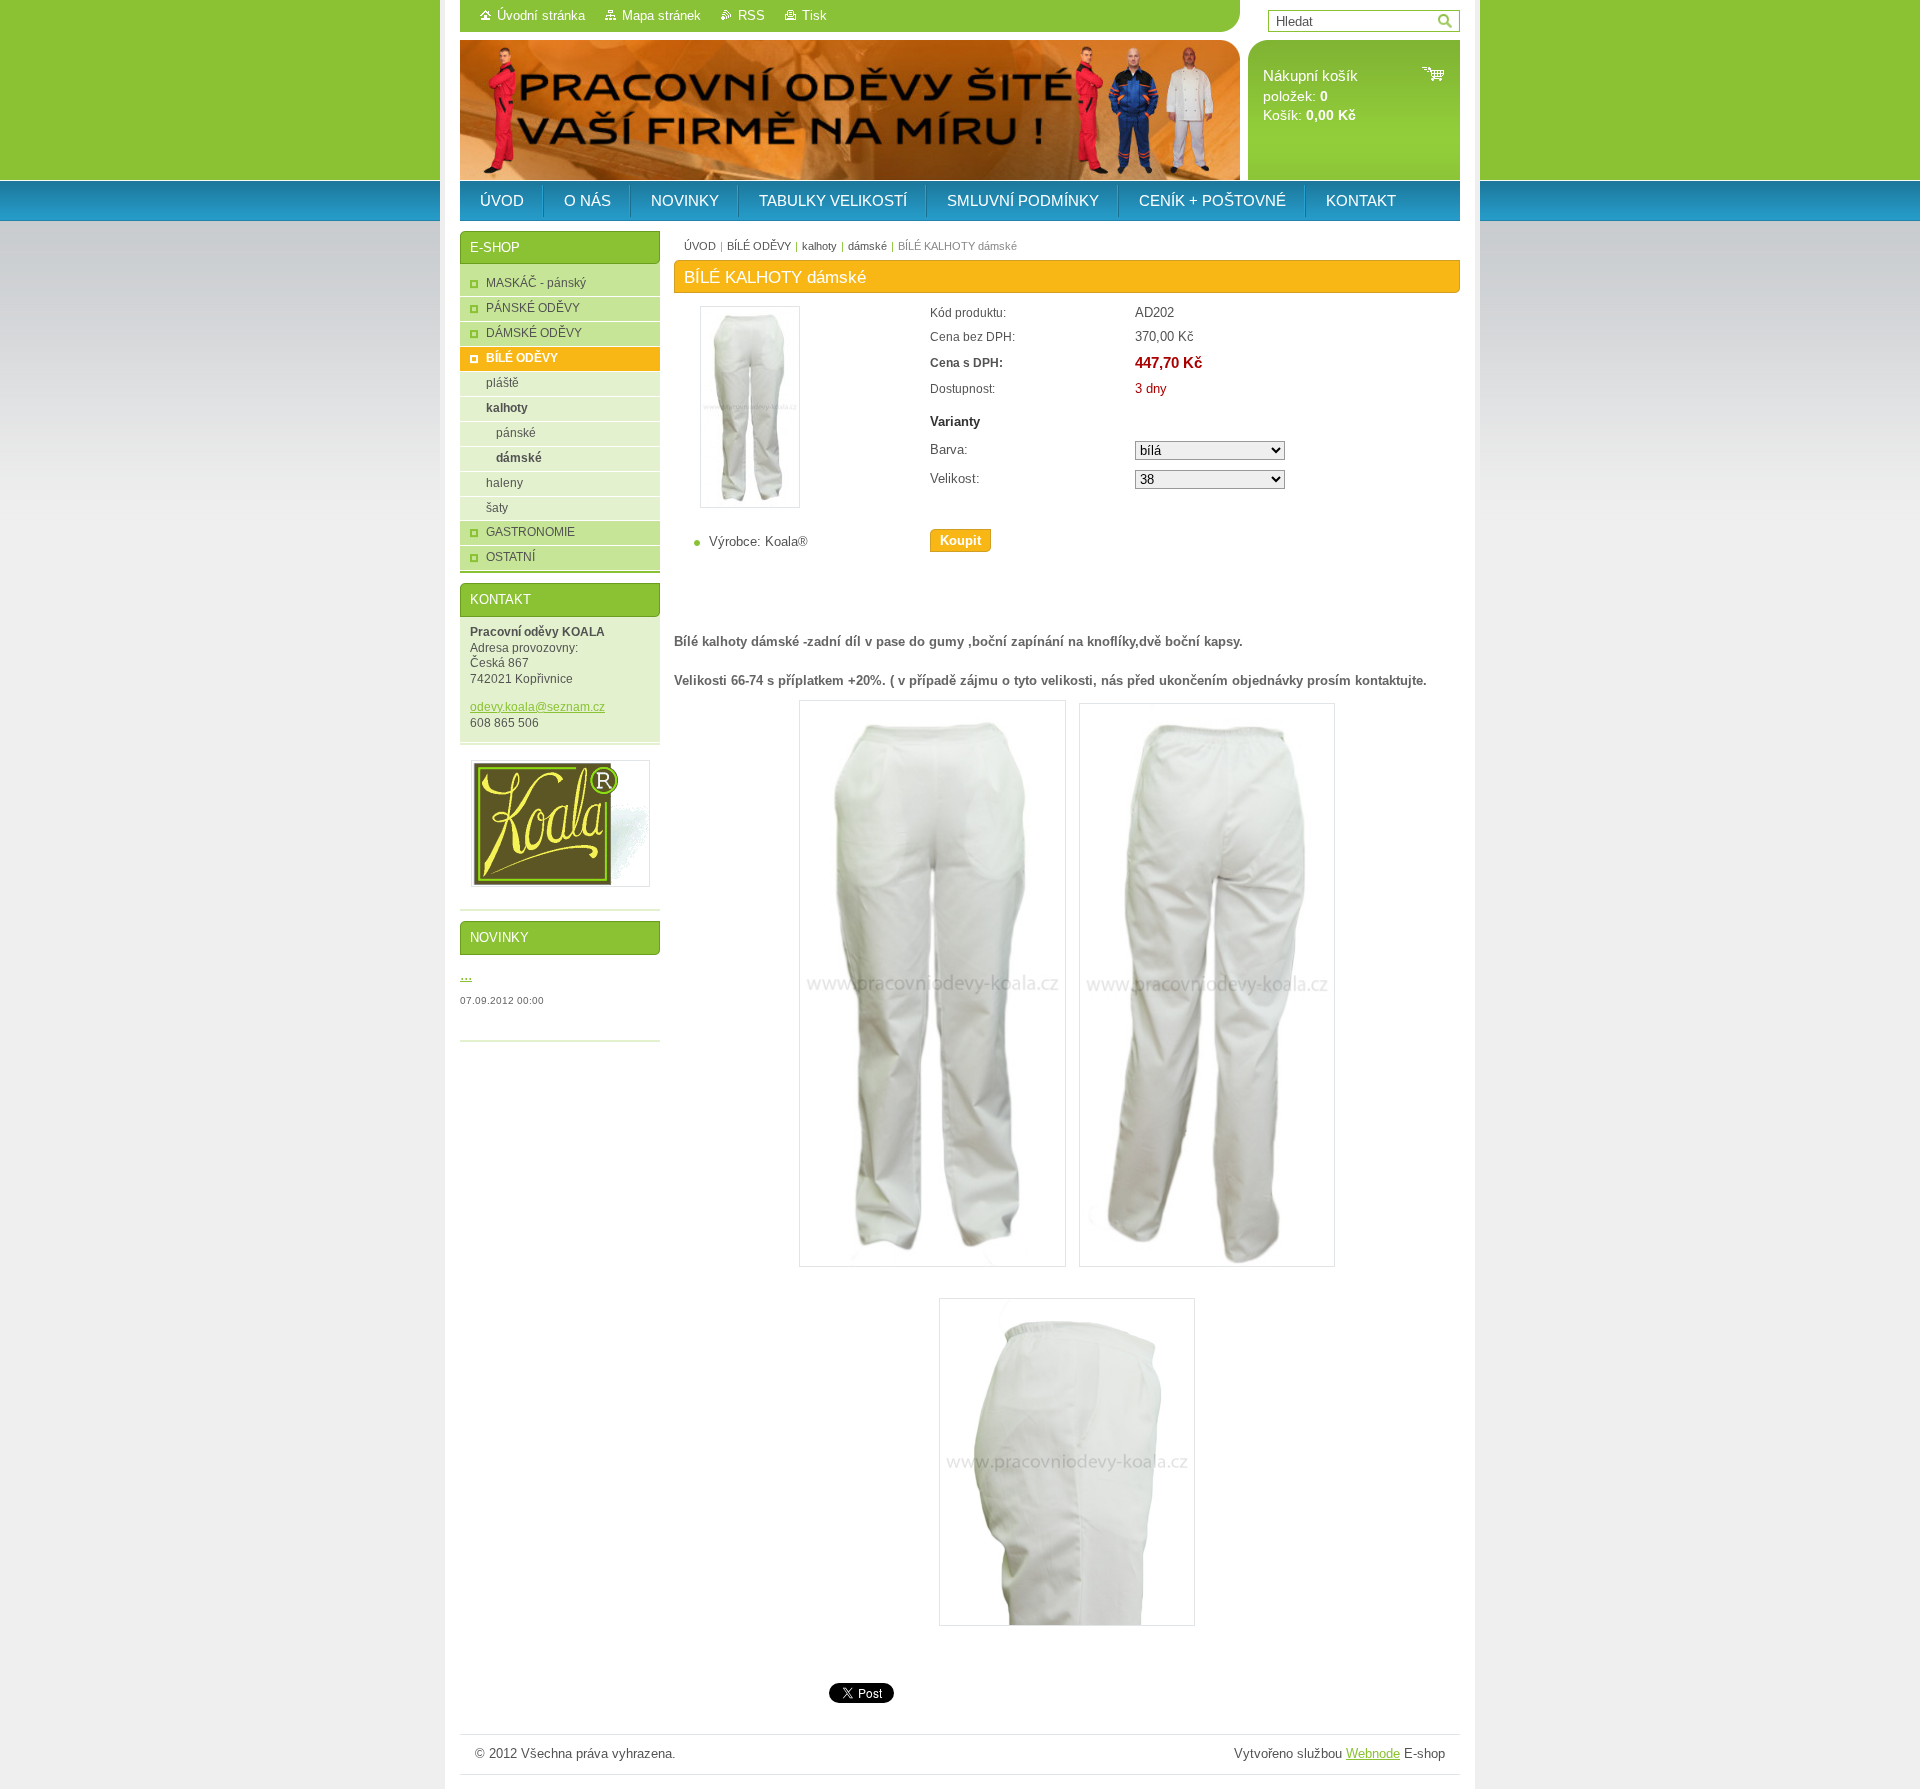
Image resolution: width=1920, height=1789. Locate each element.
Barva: (949, 449)
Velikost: (955, 478)
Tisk (814, 15)
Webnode (1373, 1753)
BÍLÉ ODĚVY (759, 246)
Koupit (960, 540)
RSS (751, 15)
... (466, 974)
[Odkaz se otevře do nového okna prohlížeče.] (750, 503)
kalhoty (819, 246)
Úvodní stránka (541, 15)
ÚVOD (700, 246)
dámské (867, 246)
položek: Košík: (1310, 95)
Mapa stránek (661, 15)
